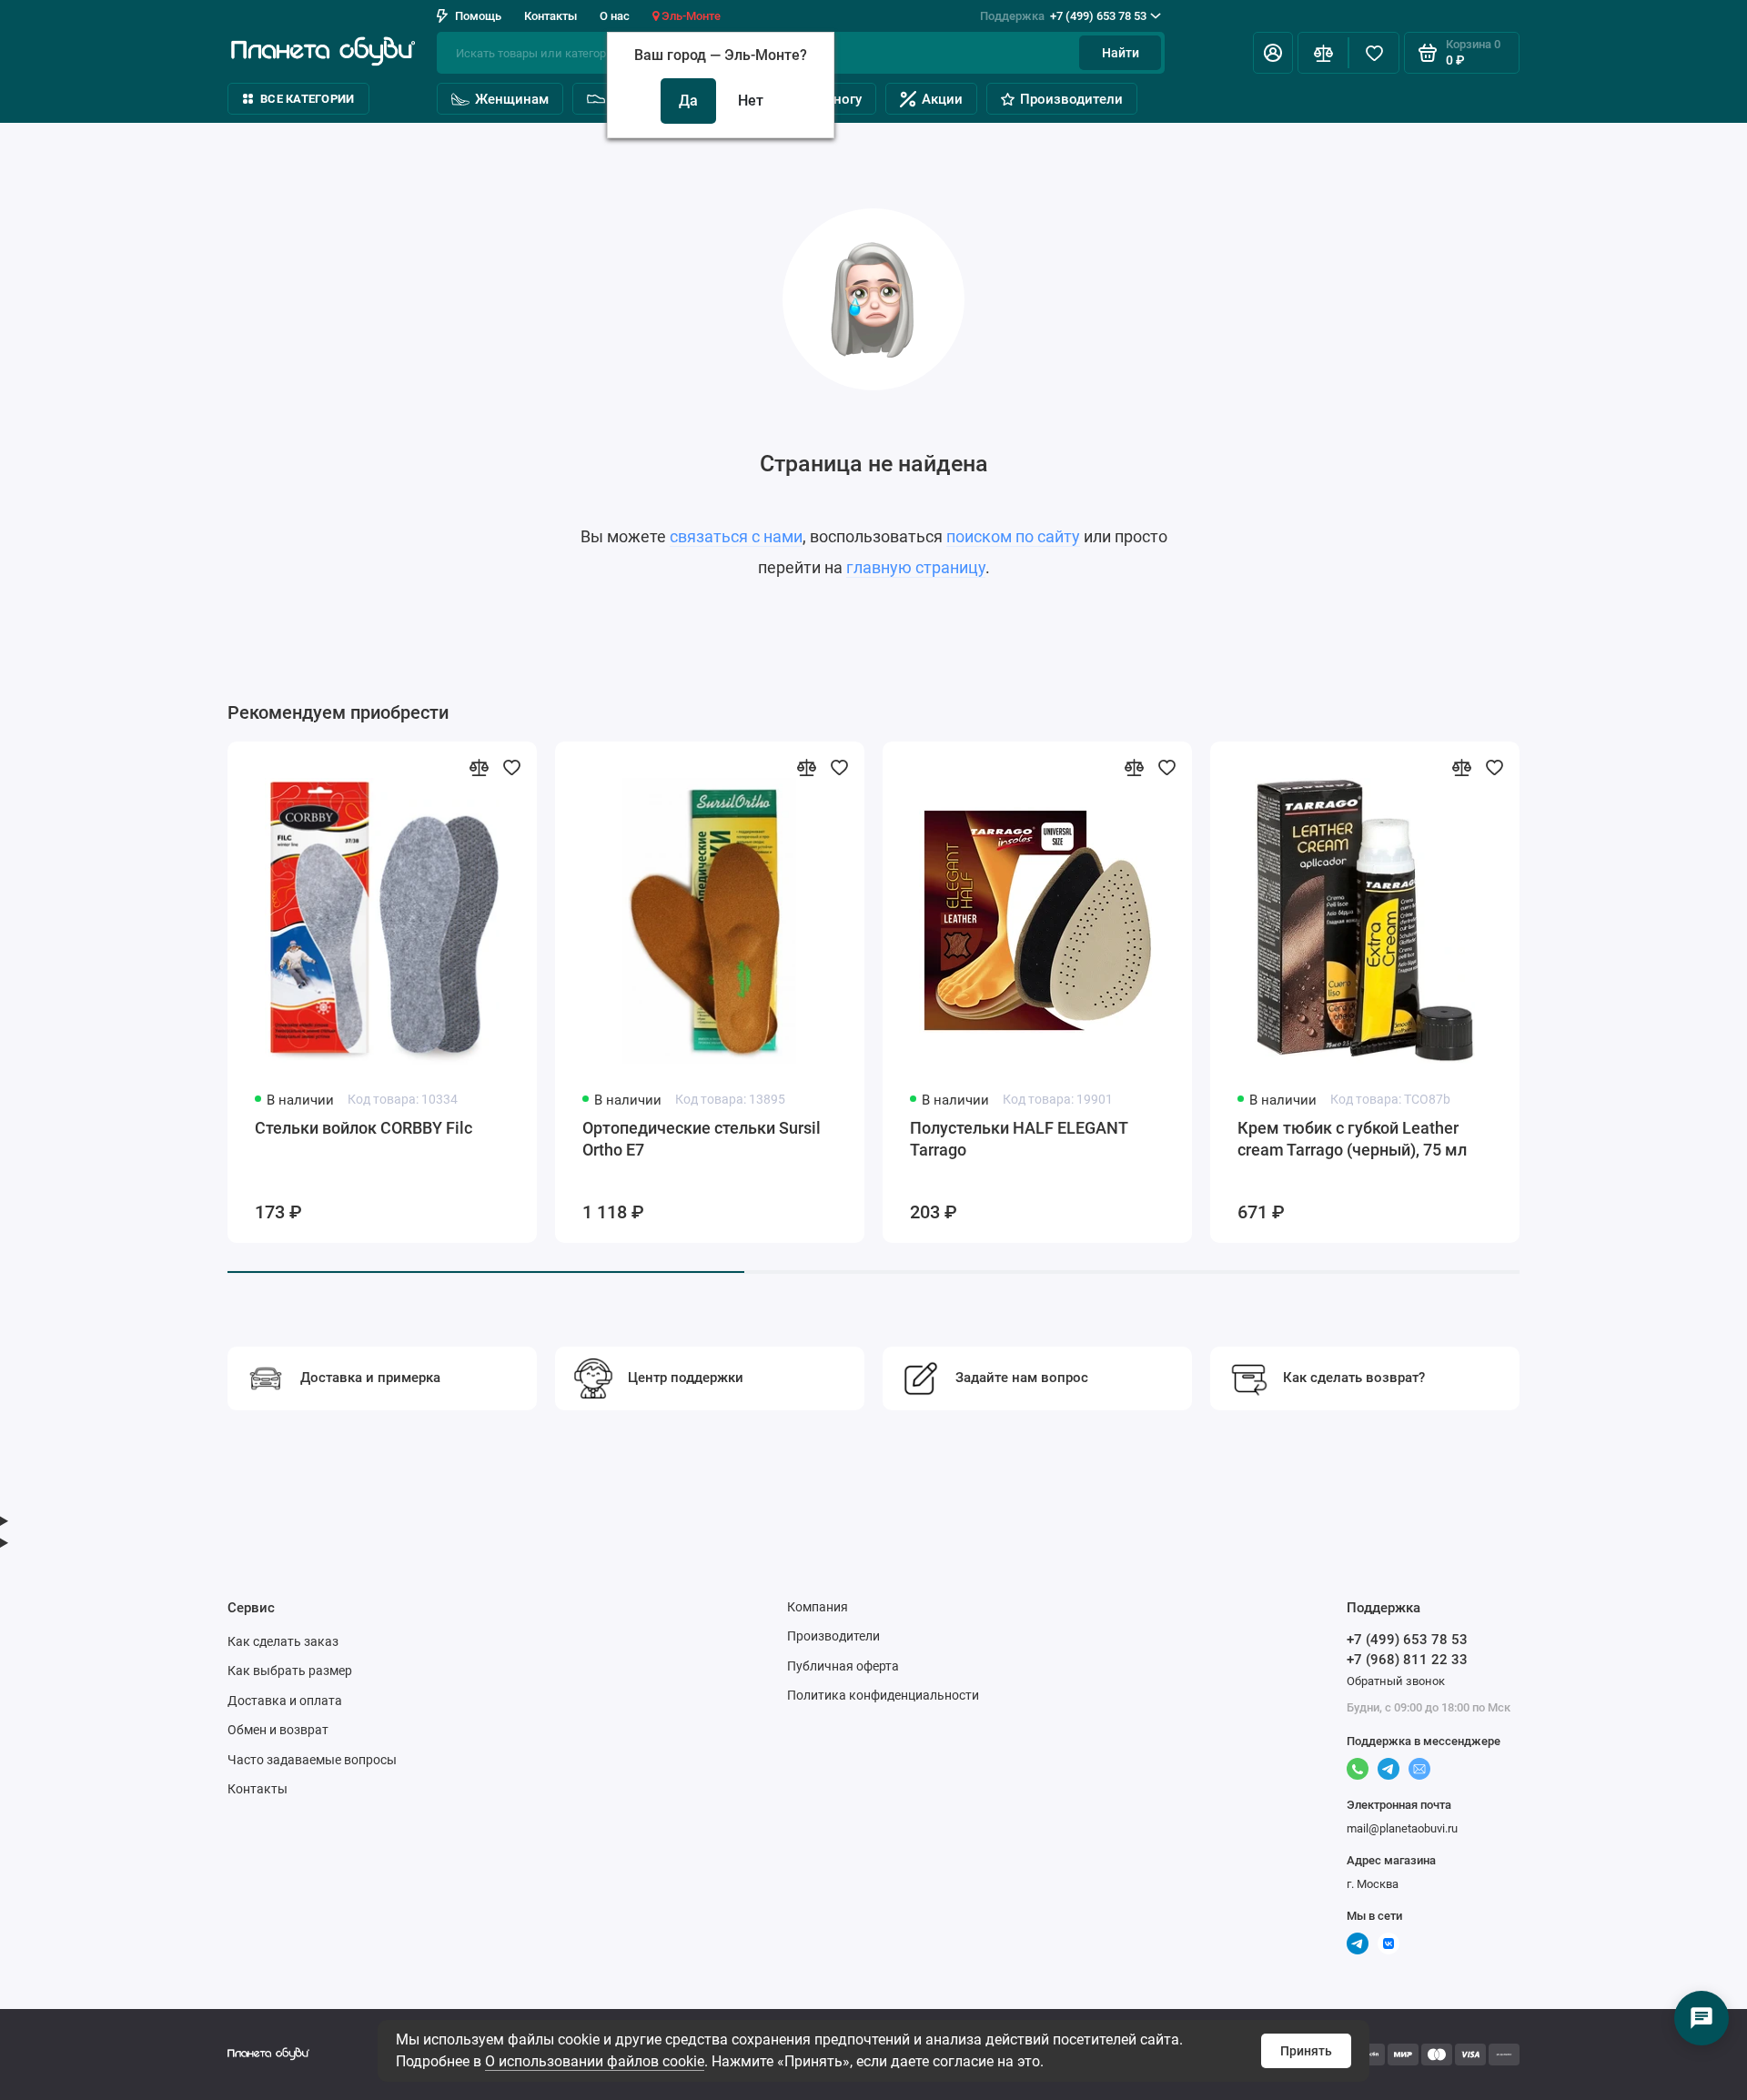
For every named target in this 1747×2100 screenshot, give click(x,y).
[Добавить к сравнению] (479, 767)
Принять (1306, 2051)
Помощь (478, 16)
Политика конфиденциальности (883, 1695)
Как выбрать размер (290, 1671)
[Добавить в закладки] (511, 767)
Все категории (307, 99)
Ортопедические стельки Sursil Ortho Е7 (702, 1139)
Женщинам (512, 99)
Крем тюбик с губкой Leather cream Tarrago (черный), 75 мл (1352, 1139)
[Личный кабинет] (1273, 53)
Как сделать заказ (283, 1641)
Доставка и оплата (285, 1701)
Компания (818, 1607)
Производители (1071, 99)
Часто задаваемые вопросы (312, 1760)
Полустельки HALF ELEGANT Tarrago (1019, 1139)
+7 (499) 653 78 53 (1063, 16)
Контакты (550, 16)
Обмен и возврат (278, 1730)
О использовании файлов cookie (595, 2061)
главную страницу (916, 567)
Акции (942, 99)
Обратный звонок (1396, 1681)
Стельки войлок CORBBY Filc (364, 1128)
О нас (615, 16)
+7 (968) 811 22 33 (1407, 1660)
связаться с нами (736, 536)
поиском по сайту (1013, 536)
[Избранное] (1374, 53)
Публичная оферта (843, 1666)
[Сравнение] (1323, 53)
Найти (1121, 53)
